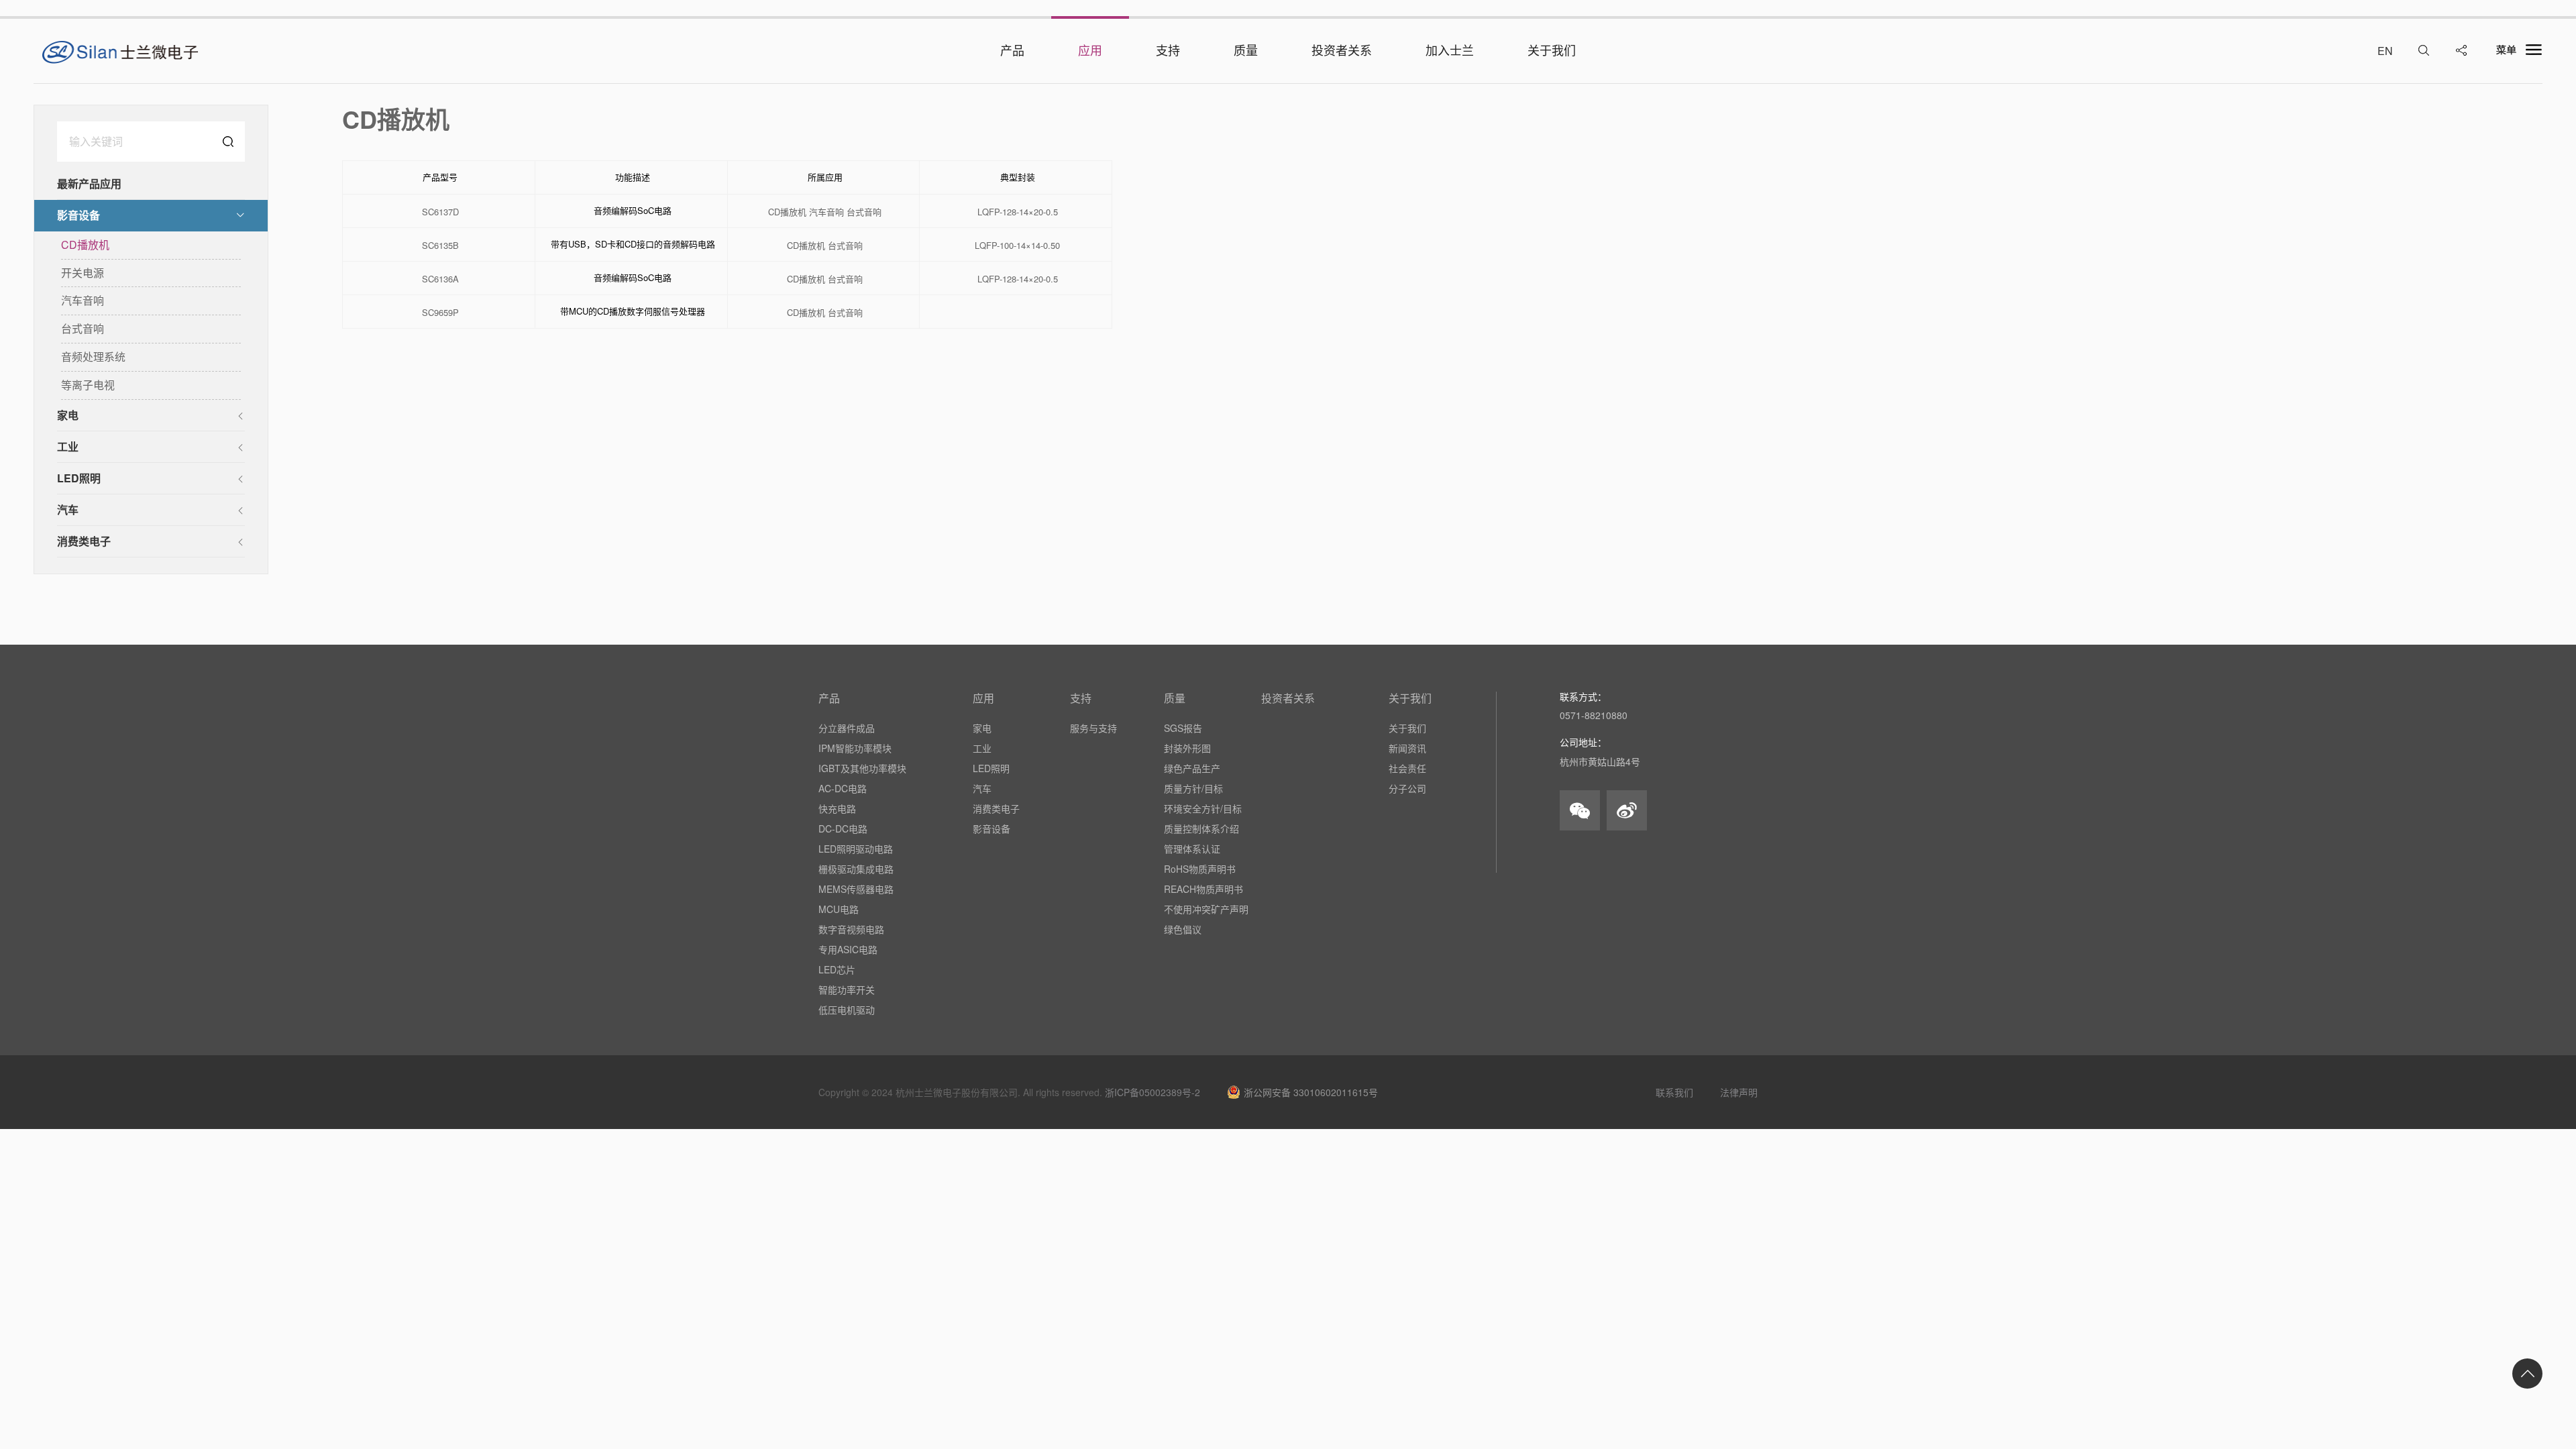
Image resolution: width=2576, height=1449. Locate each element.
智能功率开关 (847, 989)
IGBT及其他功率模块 (862, 768)
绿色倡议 (1183, 929)
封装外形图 (1187, 748)
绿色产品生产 (1192, 768)
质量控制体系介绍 (1201, 828)
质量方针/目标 (1193, 788)
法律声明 (1739, 1092)
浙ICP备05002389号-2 (1152, 1092)
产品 (829, 698)
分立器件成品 (847, 728)
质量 (1175, 698)
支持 (1081, 698)
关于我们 (1410, 698)
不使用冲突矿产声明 (1206, 909)
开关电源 (83, 273)
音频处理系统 (93, 357)
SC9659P (440, 313)
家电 (68, 415)
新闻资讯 (1407, 748)
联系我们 (1674, 1092)
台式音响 (83, 328)
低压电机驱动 (847, 1010)
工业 (68, 446)
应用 (983, 698)
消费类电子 (84, 541)
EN (2385, 51)
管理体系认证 (1192, 849)
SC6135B (440, 246)
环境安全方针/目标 (1203, 808)
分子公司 (1407, 788)
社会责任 (1407, 768)
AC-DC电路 (843, 788)
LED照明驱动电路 (856, 849)
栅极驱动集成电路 (856, 869)
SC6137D (440, 212)
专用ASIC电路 (848, 949)
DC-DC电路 (843, 828)
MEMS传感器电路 (856, 889)
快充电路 (837, 808)
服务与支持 (1093, 728)
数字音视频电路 (851, 929)
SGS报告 (1183, 728)
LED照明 (79, 478)
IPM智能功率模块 (855, 748)
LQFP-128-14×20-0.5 (1018, 212)
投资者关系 (1288, 698)
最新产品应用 (89, 183)
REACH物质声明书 (1203, 889)
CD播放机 (85, 245)
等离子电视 (88, 385)
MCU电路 (839, 909)
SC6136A (440, 279)
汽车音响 (83, 300)
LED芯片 (837, 969)
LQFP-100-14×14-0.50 (1017, 246)
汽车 (68, 509)
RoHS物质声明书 (1200, 869)
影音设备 (78, 215)
